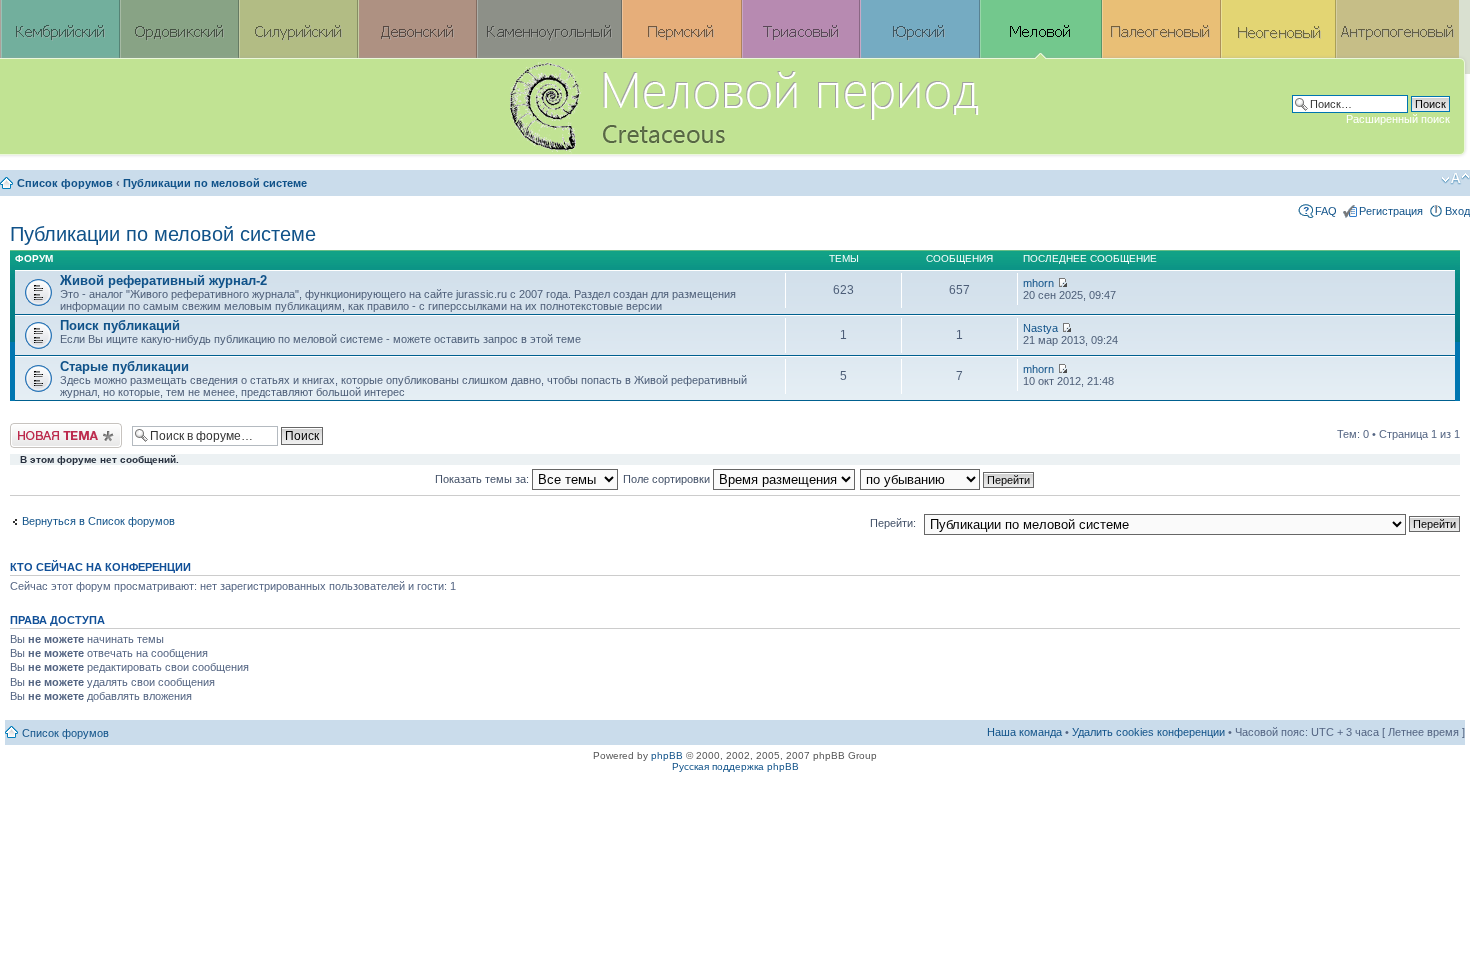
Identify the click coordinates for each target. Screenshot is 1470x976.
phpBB (667, 755)
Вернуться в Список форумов (98, 521)
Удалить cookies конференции (1148, 732)
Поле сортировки (668, 479)
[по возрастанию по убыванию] (948, 479)
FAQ (1326, 211)
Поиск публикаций (120, 325)
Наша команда (1024, 732)
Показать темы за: (483, 479)
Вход (1457, 211)
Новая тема (40, 429)
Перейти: (893, 523)
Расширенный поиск (1398, 119)
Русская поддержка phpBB (735, 766)
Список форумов (65, 183)
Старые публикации (124, 366)
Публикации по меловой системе (215, 183)
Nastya (1040, 328)
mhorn (1038, 283)
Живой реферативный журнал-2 (163, 280)
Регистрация (1391, 211)
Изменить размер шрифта (1455, 179)
